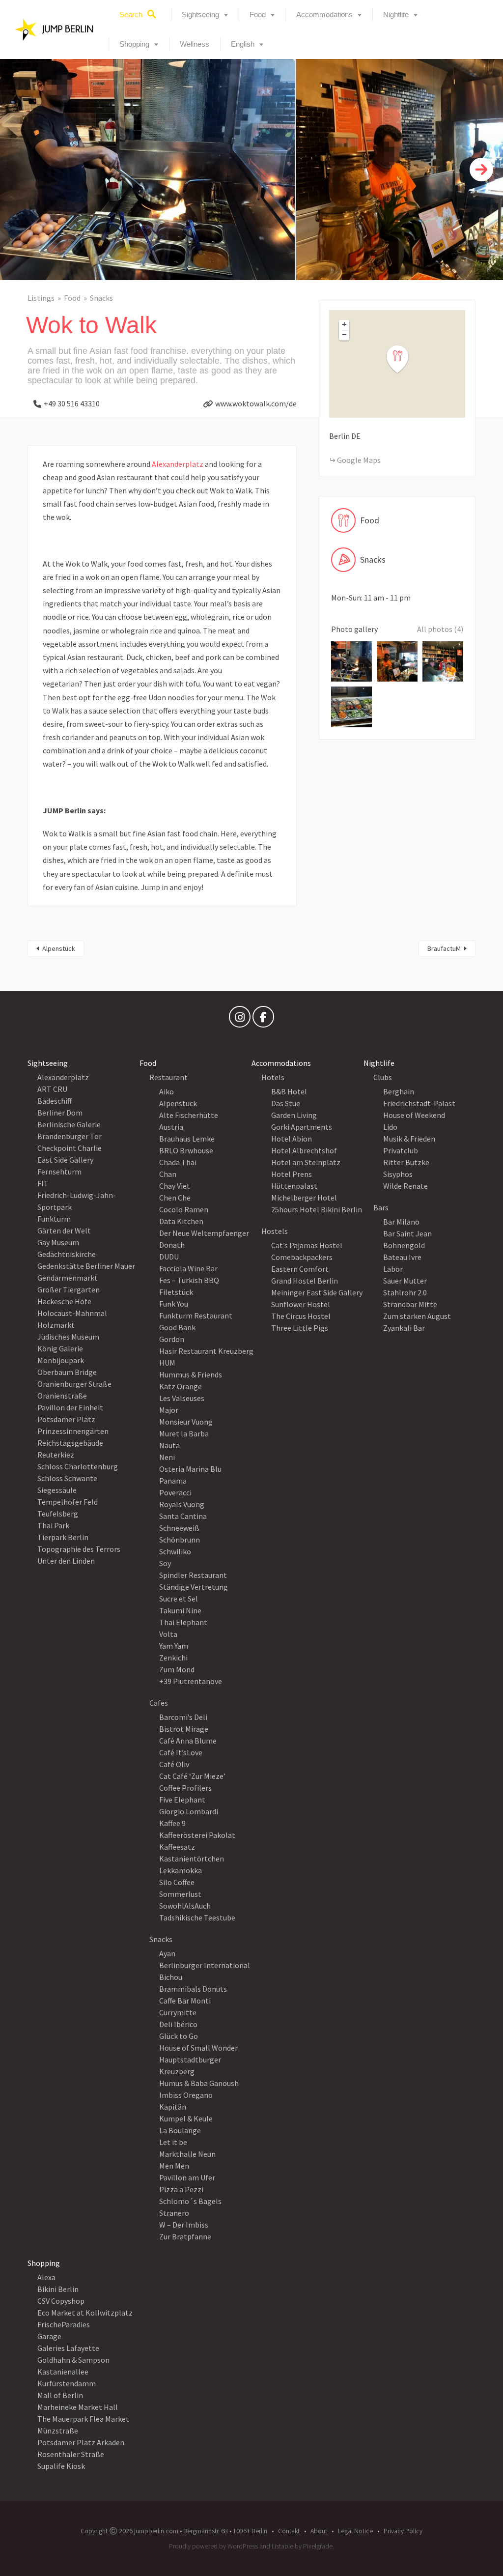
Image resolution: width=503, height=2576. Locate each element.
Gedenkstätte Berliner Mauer (86, 1266)
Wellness (195, 44)
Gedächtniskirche (67, 1254)
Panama (173, 1481)
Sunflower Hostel (301, 1304)
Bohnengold (404, 1245)
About (319, 2531)
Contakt (289, 2531)
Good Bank (177, 1327)
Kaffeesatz (177, 1847)
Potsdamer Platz (66, 1419)
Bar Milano (401, 1222)
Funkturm (54, 1219)
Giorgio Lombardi (189, 1811)
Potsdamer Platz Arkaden (81, 2442)
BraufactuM (444, 948)
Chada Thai (178, 1162)
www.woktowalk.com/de (256, 403)
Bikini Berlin (58, 2289)
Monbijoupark (61, 1360)
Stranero (174, 2213)
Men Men (174, 2166)
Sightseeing (200, 14)
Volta (168, 1634)
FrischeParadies (64, 2324)
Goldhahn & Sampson (73, 2360)
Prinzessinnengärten (73, 1431)
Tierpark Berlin (63, 1537)
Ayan (167, 1953)
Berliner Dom (60, 1113)
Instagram (240, 1019)
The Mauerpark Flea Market (83, 2419)
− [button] (344, 335)
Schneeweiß (179, 1528)
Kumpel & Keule (186, 2118)
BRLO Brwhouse (186, 1150)
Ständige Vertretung (194, 1587)
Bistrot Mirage (184, 1729)
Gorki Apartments (302, 1127)
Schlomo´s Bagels (190, 2201)
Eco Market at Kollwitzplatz (85, 2313)
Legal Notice (355, 2531)
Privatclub (401, 1150)
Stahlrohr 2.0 (405, 1292)
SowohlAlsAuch (185, 1906)
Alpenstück (59, 948)
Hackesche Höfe (64, 1301)
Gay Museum (58, 1242)
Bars (381, 1207)
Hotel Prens (292, 1174)
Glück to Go (179, 2036)
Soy (165, 1563)
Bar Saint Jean (407, 1233)
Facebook (263, 1019)
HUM (167, 1363)
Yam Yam (174, 1646)
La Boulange (180, 2130)
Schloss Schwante (67, 1478)
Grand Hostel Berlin (305, 1281)
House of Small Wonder (198, 2048)
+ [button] (344, 324)
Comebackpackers (302, 1257)
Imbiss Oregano (186, 2095)
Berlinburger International (205, 1965)
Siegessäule (57, 1490)
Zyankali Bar (404, 1328)
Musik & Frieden (409, 1139)
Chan (168, 1174)
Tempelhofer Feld (68, 1502)
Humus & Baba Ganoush (199, 2083)
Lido (390, 1127)
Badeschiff (55, 1101)
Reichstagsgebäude (70, 1443)
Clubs (383, 1077)
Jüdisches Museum (68, 1337)
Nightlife (396, 14)
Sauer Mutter (405, 1281)
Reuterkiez (56, 1455)
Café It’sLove (181, 1752)
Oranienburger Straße (74, 1384)
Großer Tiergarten (69, 1289)
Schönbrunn (180, 1540)
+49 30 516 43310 (72, 403)
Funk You (174, 1304)
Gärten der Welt (64, 1231)
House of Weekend (414, 1115)
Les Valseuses (182, 1398)
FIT (43, 1183)
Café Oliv (174, 1764)
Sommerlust (180, 1894)
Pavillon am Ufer (187, 2177)
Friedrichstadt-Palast (419, 1103)
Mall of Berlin (60, 2395)
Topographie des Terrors (79, 1549)
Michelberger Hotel (304, 1198)
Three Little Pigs (300, 1328)
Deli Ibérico (178, 2024)
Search (131, 14)
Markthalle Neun (187, 2154)
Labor (393, 1269)
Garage (49, 2336)
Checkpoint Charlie (70, 1148)
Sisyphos (398, 1174)
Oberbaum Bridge (67, 1372)
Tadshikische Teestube (197, 1918)
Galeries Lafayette (68, 2348)
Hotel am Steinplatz (306, 1162)
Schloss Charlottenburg (78, 1466)
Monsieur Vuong (186, 1422)
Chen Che (175, 1198)
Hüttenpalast (294, 1186)
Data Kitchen (181, 1221)
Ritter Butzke (406, 1162)
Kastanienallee (63, 2372)
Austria (171, 1127)
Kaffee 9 (172, 1823)
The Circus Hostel (301, 1316)
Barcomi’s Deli (183, 1717)
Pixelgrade (318, 2546)
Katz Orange (181, 1386)
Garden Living (294, 1115)
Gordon (172, 1339)
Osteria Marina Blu (190, 1469)
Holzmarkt (56, 1325)
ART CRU (52, 1089)
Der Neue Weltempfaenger (204, 1233)
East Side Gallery (65, 1160)
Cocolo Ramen (184, 1209)
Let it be (173, 2142)
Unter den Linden (66, 1561)
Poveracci (175, 1492)
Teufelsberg (58, 1514)
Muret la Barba (184, 1433)
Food (258, 14)
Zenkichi (173, 1658)
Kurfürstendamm (67, 2383)
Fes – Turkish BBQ (189, 1280)
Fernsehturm (59, 1172)
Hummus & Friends (191, 1374)
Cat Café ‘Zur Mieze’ (192, 1776)
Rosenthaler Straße (71, 2454)
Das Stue (286, 1103)
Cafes (159, 1703)
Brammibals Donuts (193, 1989)
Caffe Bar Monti (185, 2001)
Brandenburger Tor (70, 1136)
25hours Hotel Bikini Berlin (317, 1209)
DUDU (169, 1257)
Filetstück (176, 1292)
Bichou (171, 1977)
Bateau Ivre (402, 1257)
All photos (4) (440, 629)
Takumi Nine (180, 1610)
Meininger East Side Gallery (317, 1292)
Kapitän (173, 2107)
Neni (167, 1457)
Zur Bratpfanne (185, 2236)
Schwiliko (175, 1551)
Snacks (101, 298)
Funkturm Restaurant (196, 1316)
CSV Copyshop (61, 2301)
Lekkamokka (181, 1870)
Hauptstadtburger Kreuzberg (190, 2065)
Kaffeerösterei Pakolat (197, 1835)
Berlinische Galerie (69, 1124)
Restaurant (168, 1077)
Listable (282, 2546)
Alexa (46, 2277)
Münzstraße (58, 2431)
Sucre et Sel (179, 1599)
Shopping (134, 44)
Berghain (399, 1091)
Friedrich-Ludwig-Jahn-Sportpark (77, 1201)
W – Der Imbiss (184, 2225)
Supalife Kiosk (61, 2466)
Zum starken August (417, 1316)
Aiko (167, 1091)
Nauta (169, 1445)
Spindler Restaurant (193, 1575)
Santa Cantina (183, 1516)
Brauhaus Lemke (187, 1139)
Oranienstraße (62, 1396)
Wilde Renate (405, 1186)
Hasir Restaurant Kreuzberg (206, 1351)
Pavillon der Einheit (70, 1407)
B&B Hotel (289, 1091)
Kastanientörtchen (192, 1859)
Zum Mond (177, 1669)
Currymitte (178, 2012)
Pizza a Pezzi (181, 2189)
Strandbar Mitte (410, 1304)
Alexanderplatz (178, 464)
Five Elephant (182, 1800)
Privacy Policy (403, 2531)
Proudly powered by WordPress (213, 2546)
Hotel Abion (292, 1139)
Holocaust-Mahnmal (72, 1313)
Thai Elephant (183, 1622)
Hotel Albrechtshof (304, 1150)
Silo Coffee (177, 1882)
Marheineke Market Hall (78, 2407)
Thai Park (53, 1525)
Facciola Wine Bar (188, 1268)
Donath (172, 1245)
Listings (41, 298)
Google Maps (359, 460)
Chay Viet (175, 1186)
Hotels (273, 1077)
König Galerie (60, 1348)
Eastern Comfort (300, 1269)
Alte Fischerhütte (189, 1115)
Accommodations (324, 14)
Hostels (275, 1231)
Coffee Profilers (185, 1788)
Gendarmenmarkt (68, 1278)
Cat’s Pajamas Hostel (307, 1245)
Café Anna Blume (188, 1741)
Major (169, 1410)
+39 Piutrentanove (191, 1681)
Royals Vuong (182, 1504)
